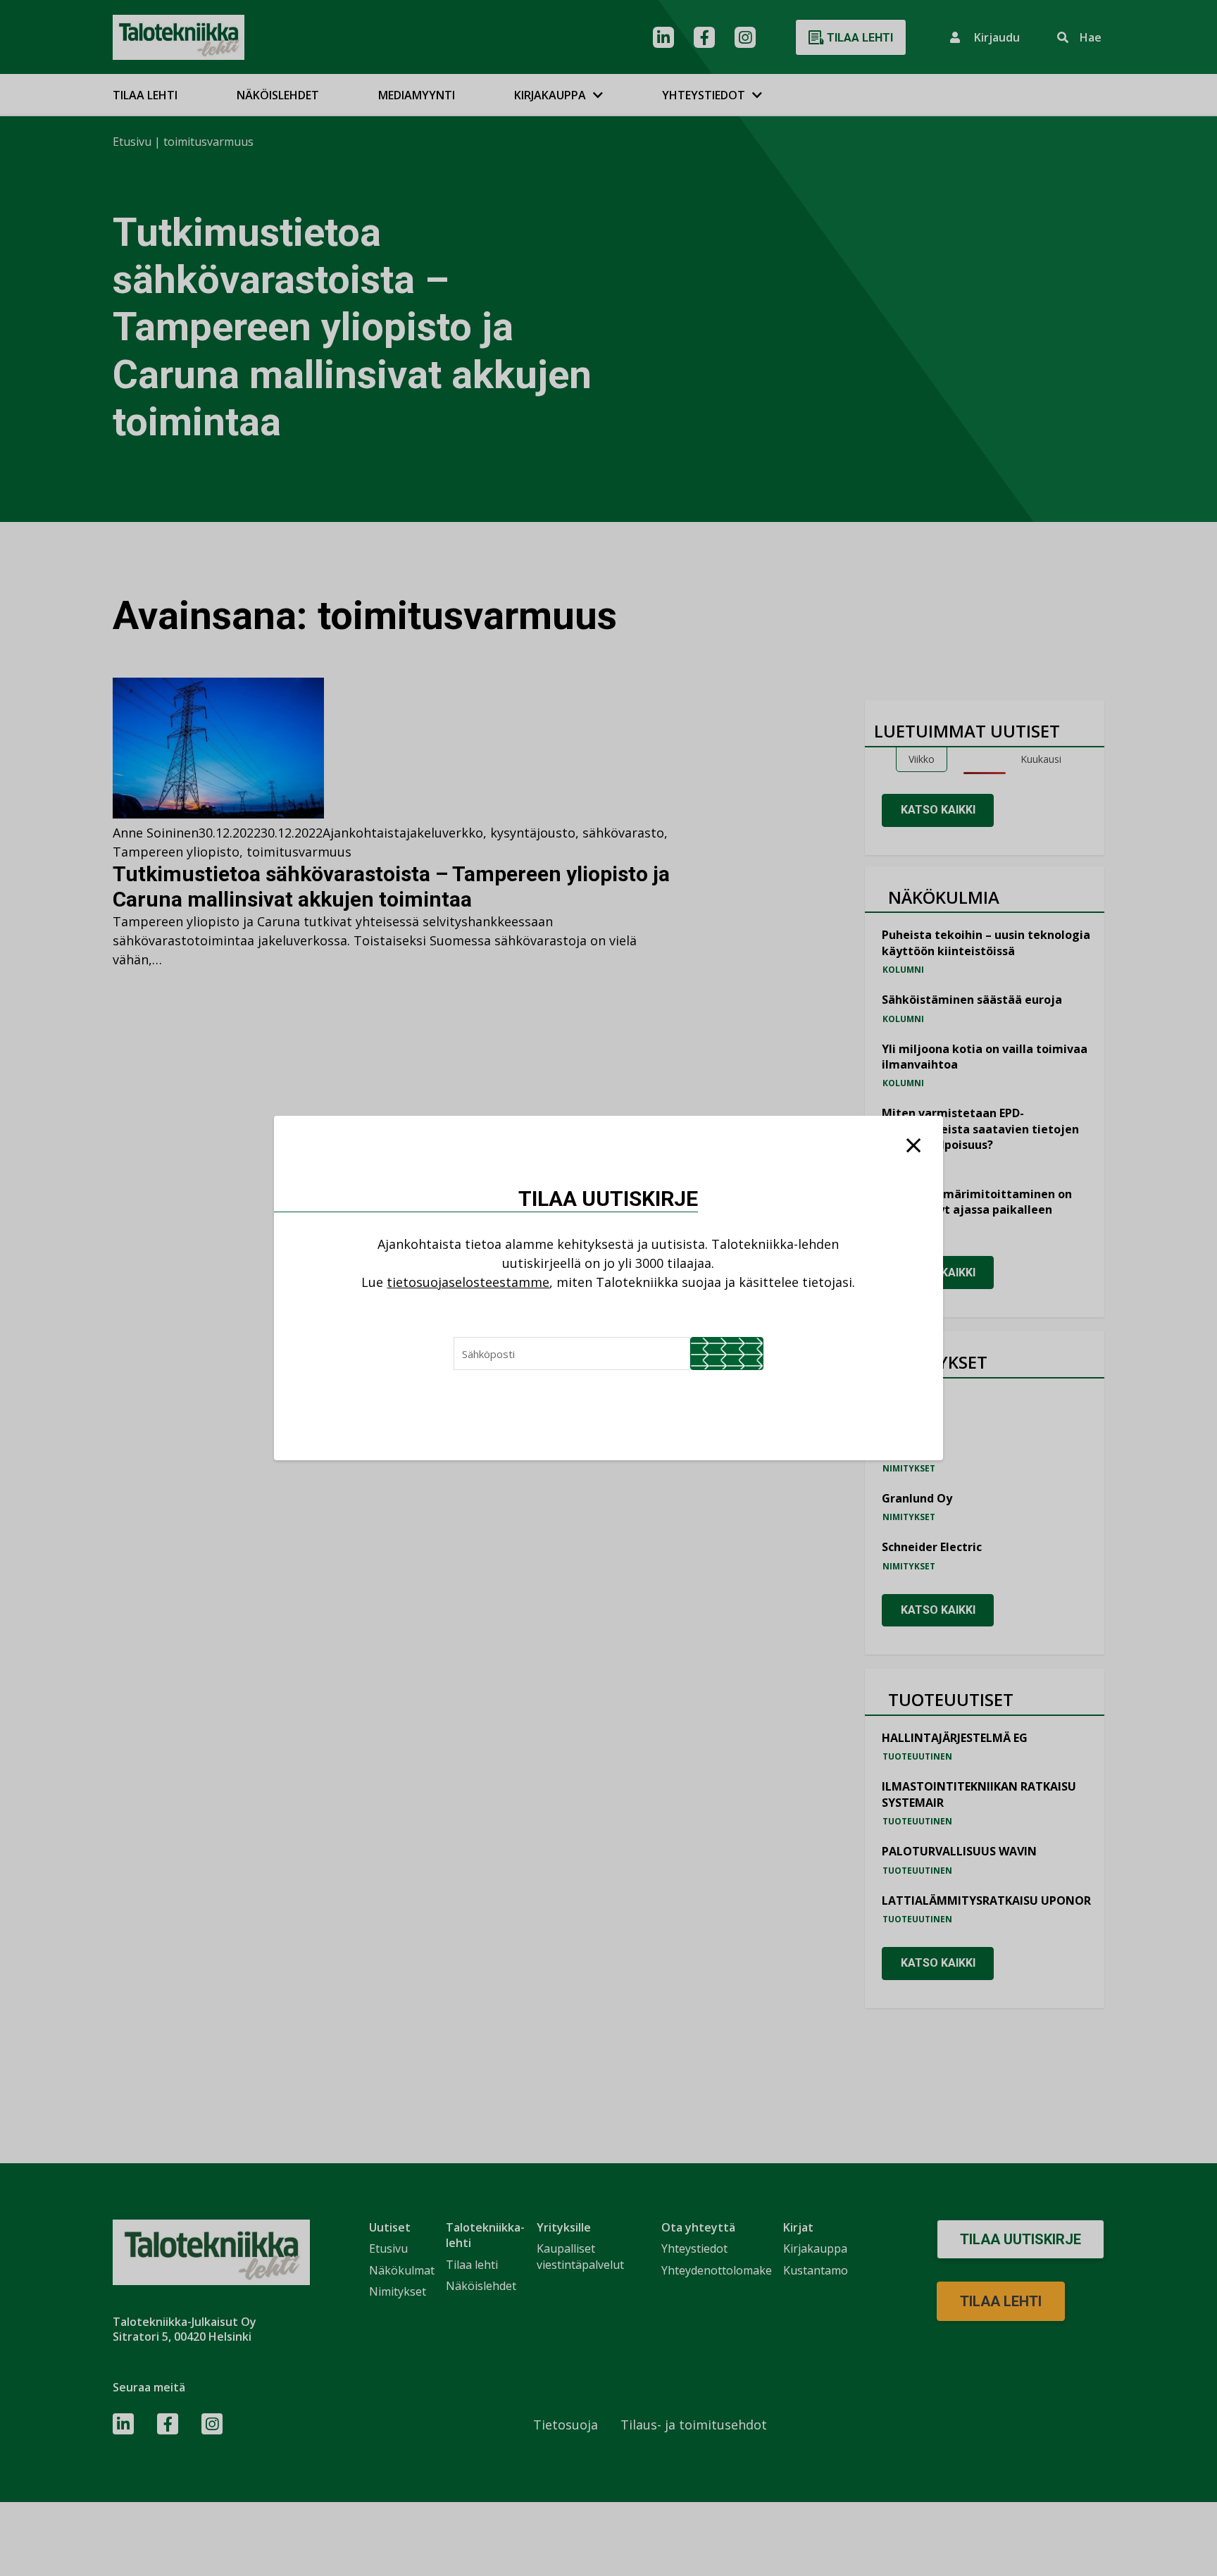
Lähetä (727, 1354)
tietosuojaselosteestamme (468, 1282)
